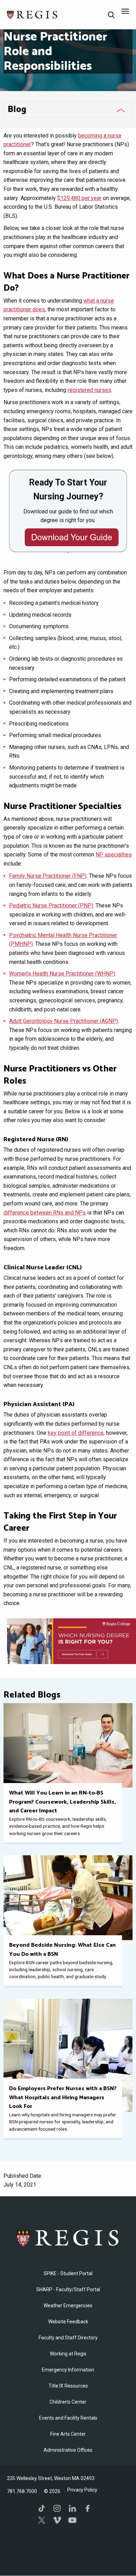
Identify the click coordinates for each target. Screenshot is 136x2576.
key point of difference (76, 1433)
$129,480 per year (79, 198)
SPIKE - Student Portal (68, 2273)
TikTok (42, 2508)
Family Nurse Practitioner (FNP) (48, 876)
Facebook (88, 2508)
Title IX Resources (68, 2386)
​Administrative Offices (68, 2450)
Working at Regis (68, 2354)
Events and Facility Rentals (68, 2418)
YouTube (73, 2520)
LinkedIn (73, 2508)
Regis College (68, 2238)
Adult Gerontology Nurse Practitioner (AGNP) (63, 1021)
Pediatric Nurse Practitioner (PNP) (51, 905)
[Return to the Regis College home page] (32, 14)
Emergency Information (68, 2370)
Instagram (57, 2508)
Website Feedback (68, 2322)
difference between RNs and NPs (45, 1213)
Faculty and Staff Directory (68, 2338)
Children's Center (68, 2402)
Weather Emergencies (68, 2306)
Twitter (42, 2520)
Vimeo (57, 2520)
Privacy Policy (82, 2490)
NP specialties (114, 855)
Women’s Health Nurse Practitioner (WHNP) (62, 974)
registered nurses (89, 390)
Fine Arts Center (68, 2434)
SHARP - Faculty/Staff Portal (68, 2289)
